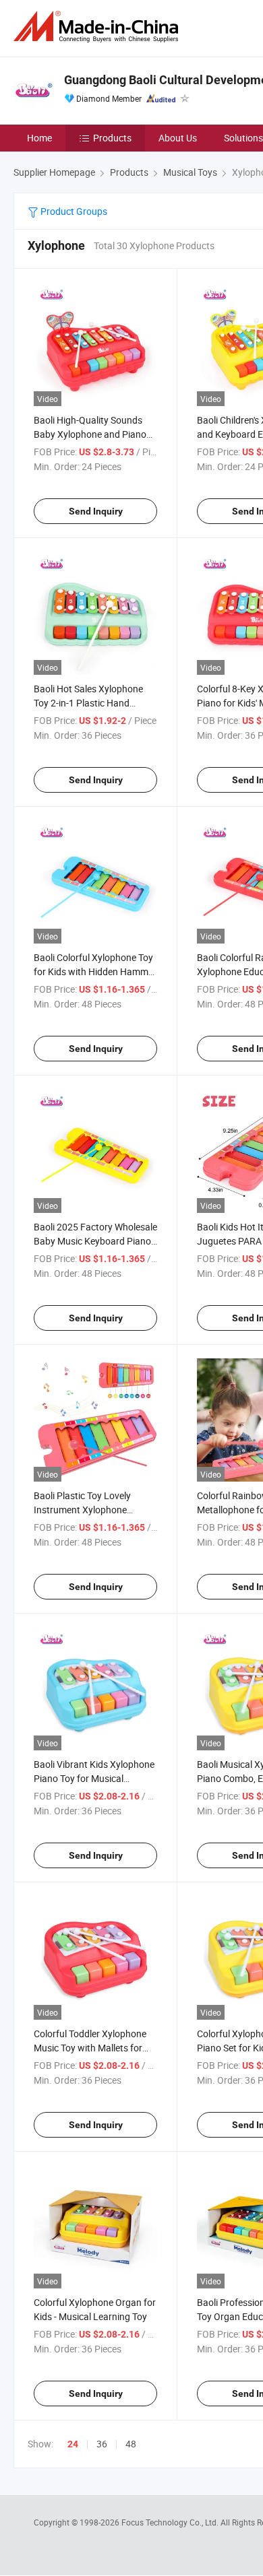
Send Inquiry (96, 511)
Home (39, 138)
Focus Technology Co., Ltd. (171, 2522)
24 (73, 2444)
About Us (178, 138)
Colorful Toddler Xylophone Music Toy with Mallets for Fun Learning (90, 2048)
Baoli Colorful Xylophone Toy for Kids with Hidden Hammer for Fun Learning (95, 971)
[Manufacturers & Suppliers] (98, 27)
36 (102, 2444)
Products (112, 138)
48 (131, 2444)
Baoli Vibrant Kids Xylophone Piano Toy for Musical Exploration (94, 1778)
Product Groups (73, 211)
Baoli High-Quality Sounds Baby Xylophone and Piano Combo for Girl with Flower (90, 434)
